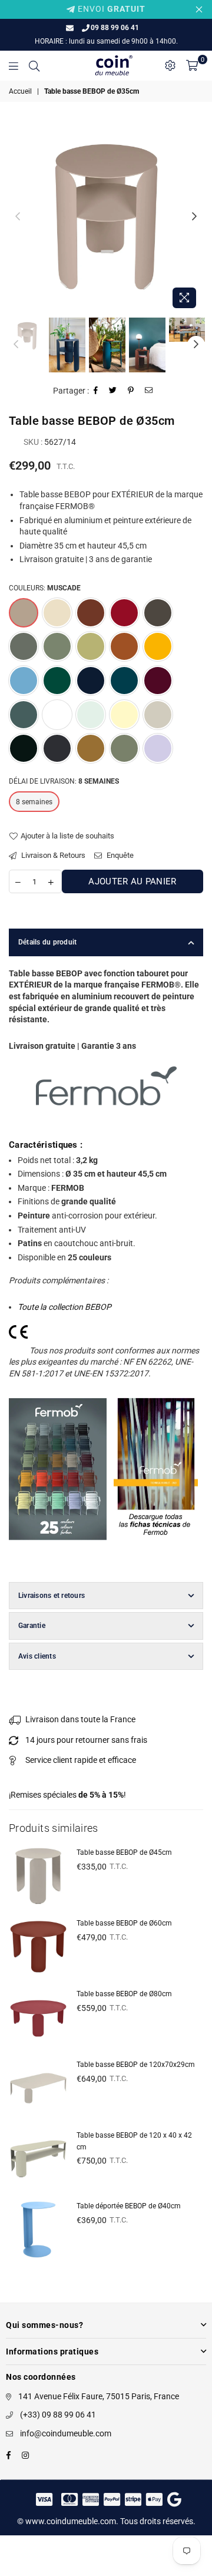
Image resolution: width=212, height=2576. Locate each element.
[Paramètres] (170, 65)
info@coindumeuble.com (66, 2433)
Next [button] (194, 217)
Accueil (20, 91)
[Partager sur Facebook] (96, 392)
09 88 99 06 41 (115, 28)
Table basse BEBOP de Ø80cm (124, 1994)
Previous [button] (18, 217)
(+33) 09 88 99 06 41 (58, 2415)
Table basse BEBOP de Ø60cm (124, 1923)
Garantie (32, 1626)
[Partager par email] (149, 392)
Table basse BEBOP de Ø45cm (124, 1852)
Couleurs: (45, 588)
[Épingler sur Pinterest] (131, 392)
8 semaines (34, 802)
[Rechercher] (34, 65)
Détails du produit (47, 942)
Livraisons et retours (52, 1596)
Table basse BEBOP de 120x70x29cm (136, 2065)
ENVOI (110, 9)
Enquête (119, 855)
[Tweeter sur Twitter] (113, 392)
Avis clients (37, 1656)
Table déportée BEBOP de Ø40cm (129, 2206)
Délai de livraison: (64, 781)
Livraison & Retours (52, 855)
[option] (106, 217)
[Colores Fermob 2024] (58, 1552)
